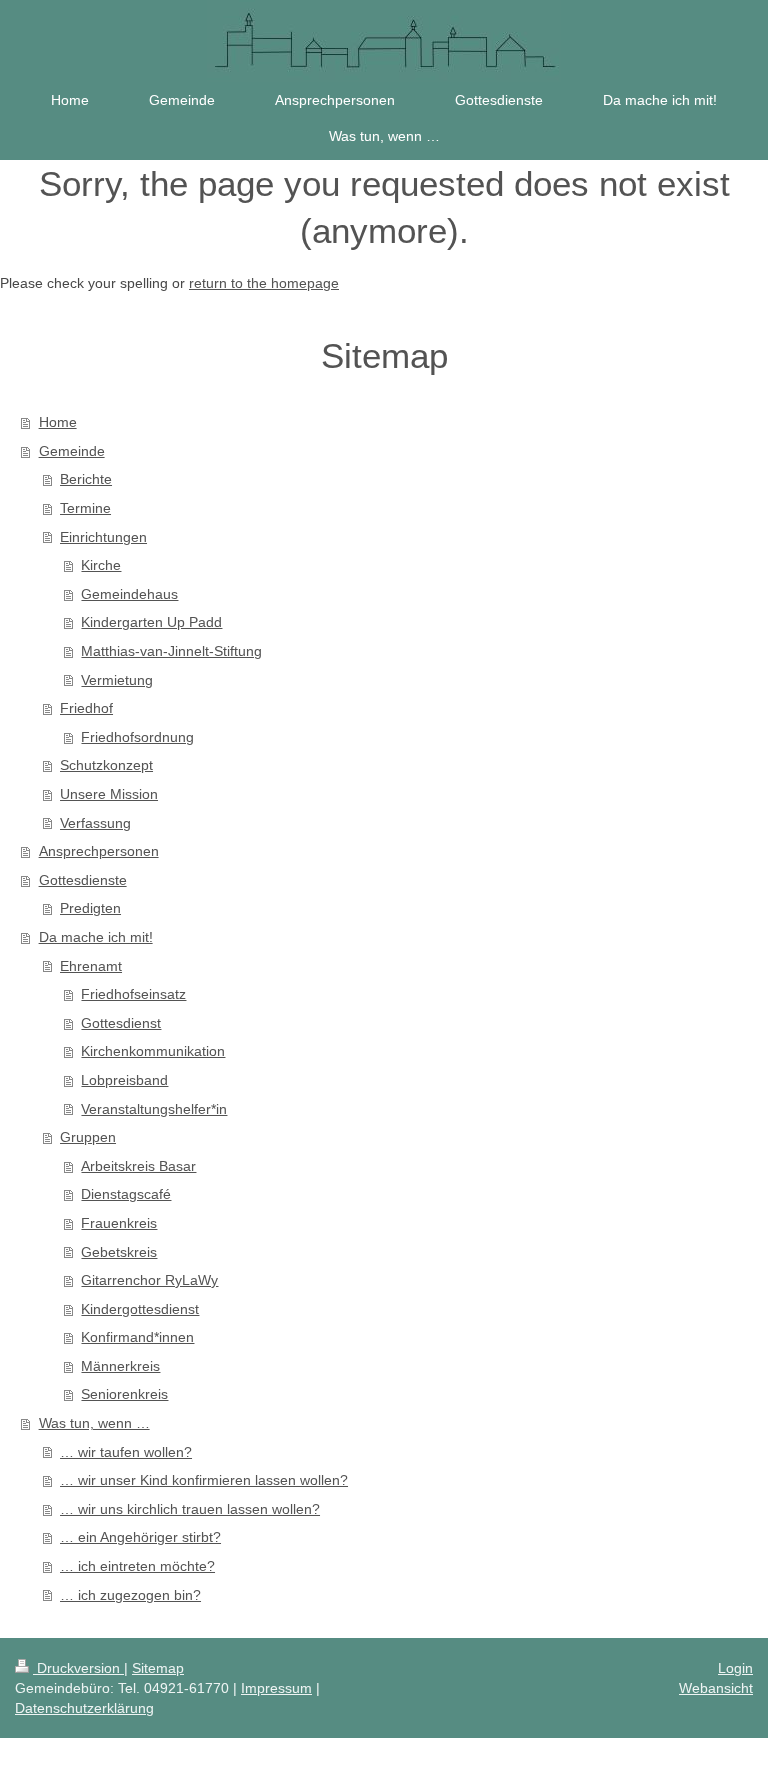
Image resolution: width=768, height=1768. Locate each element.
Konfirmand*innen (137, 1337)
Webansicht (716, 1688)
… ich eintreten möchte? (137, 1566)
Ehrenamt (91, 966)
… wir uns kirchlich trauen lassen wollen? (190, 1509)
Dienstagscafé (126, 1194)
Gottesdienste (83, 880)
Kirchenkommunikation (153, 1051)
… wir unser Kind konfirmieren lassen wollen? (204, 1480)
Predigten (90, 908)
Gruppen (88, 1137)
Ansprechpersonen (99, 851)
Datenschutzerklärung (84, 1708)
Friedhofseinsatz (133, 994)
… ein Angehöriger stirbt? (140, 1537)
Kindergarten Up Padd (151, 622)
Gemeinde (72, 451)
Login (735, 1668)
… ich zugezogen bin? (130, 1595)
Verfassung (95, 823)
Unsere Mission (109, 794)
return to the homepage (264, 283)
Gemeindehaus (129, 594)
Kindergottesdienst (140, 1309)
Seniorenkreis (124, 1394)
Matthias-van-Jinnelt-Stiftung (171, 651)
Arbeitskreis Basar (138, 1166)
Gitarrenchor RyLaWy (149, 1280)
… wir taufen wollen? (126, 1452)
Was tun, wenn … (94, 1423)
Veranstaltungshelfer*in (154, 1109)
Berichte (86, 479)
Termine (85, 508)
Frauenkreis (119, 1223)
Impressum (276, 1688)
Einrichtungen (103, 537)
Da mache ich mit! (96, 937)
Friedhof (86, 708)
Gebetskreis (119, 1252)
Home (58, 422)
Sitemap (158, 1668)
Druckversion (78, 1668)
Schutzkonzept (106, 765)
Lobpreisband (124, 1080)
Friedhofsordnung (137, 737)
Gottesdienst (121, 1023)
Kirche (101, 565)
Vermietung (117, 680)
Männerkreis (120, 1366)
